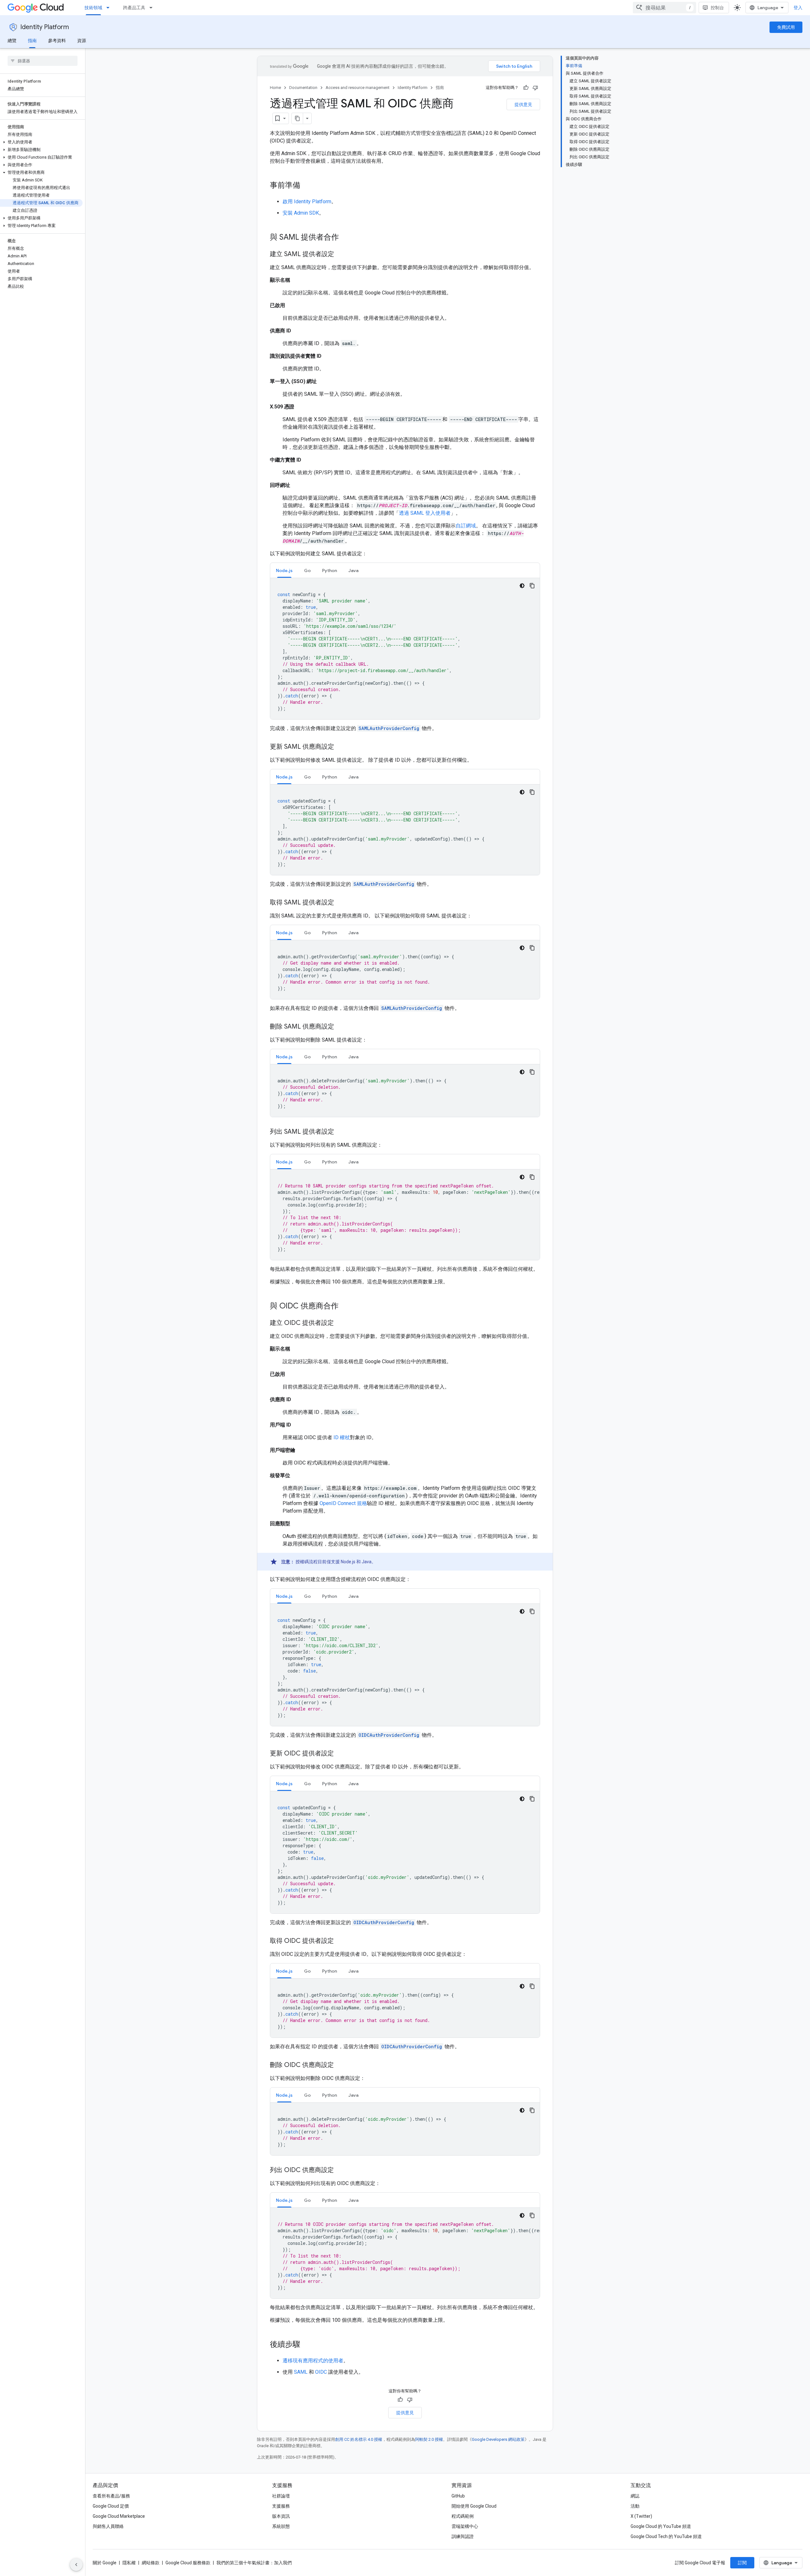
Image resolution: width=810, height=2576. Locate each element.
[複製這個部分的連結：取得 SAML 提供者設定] (340, 903)
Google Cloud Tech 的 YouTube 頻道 (666, 2536)
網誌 (635, 2496)
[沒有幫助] (535, 88)
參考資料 (57, 41)
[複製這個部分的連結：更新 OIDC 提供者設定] (340, 1754)
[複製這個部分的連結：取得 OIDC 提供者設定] (340, 1941)
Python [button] (330, 570)
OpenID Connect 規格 (343, 1503)
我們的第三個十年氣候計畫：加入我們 (254, 2563)
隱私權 (129, 2563)
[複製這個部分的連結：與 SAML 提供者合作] (345, 238)
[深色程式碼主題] (522, 586)
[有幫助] (526, 88)
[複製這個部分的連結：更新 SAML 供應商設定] (340, 747)
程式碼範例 (463, 2516)
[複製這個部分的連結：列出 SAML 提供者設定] (340, 1132)
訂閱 (742, 2563)
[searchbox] (43, 61)
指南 (32, 41)
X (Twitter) (641, 2516)
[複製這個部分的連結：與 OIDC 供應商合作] (345, 1307)
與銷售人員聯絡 (108, 2526)
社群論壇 (281, 2496)
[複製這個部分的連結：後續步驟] (307, 2345)
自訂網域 (466, 526)
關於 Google (105, 2563)
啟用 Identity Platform (307, 202)
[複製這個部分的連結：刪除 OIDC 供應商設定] (340, 2065)
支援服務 (281, 2506)
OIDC (321, 2372)
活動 (635, 2506)
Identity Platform (45, 27)
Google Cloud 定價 (111, 2506)
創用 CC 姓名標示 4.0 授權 (359, 2439)
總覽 (12, 41)
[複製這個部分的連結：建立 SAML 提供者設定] (340, 255)
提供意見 (523, 104)
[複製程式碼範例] (532, 586)
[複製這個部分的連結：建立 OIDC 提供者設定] (340, 1323)
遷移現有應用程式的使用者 (313, 2361)
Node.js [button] (284, 570)
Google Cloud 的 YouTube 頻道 (661, 2526)
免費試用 (786, 27)
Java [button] (353, 570)
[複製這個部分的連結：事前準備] (307, 186)
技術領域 (93, 8)
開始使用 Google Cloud (474, 2506)
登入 (798, 8)
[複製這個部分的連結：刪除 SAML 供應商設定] (340, 1027)
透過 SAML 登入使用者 (425, 513)
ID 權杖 (342, 1437)
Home (275, 88)
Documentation (303, 88)
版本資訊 (281, 2516)
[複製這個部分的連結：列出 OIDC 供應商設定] (340, 2170)
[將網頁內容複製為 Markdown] (297, 118)
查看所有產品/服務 (111, 2496)
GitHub (458, 2496)
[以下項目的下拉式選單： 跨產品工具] (153, 8)
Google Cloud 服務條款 (188, 2563)
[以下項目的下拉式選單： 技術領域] (110, 8)
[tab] (284, 570)
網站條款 (151, 2563)
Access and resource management (358, 88)
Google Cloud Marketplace (119, 2516)
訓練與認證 (463, 2536)
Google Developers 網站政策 (498, 2439)
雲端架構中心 (465, 2526)
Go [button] (307, 570)
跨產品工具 (134, 8)
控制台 (717, 8)
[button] (41, 142)
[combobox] (664, 8)
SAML (301, 2372)
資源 (82, 41)
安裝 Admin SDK (301, 213)
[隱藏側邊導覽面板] (76, 2565)
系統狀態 (281, 2526)
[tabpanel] (405, 649)
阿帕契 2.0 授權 (429, 2439)
